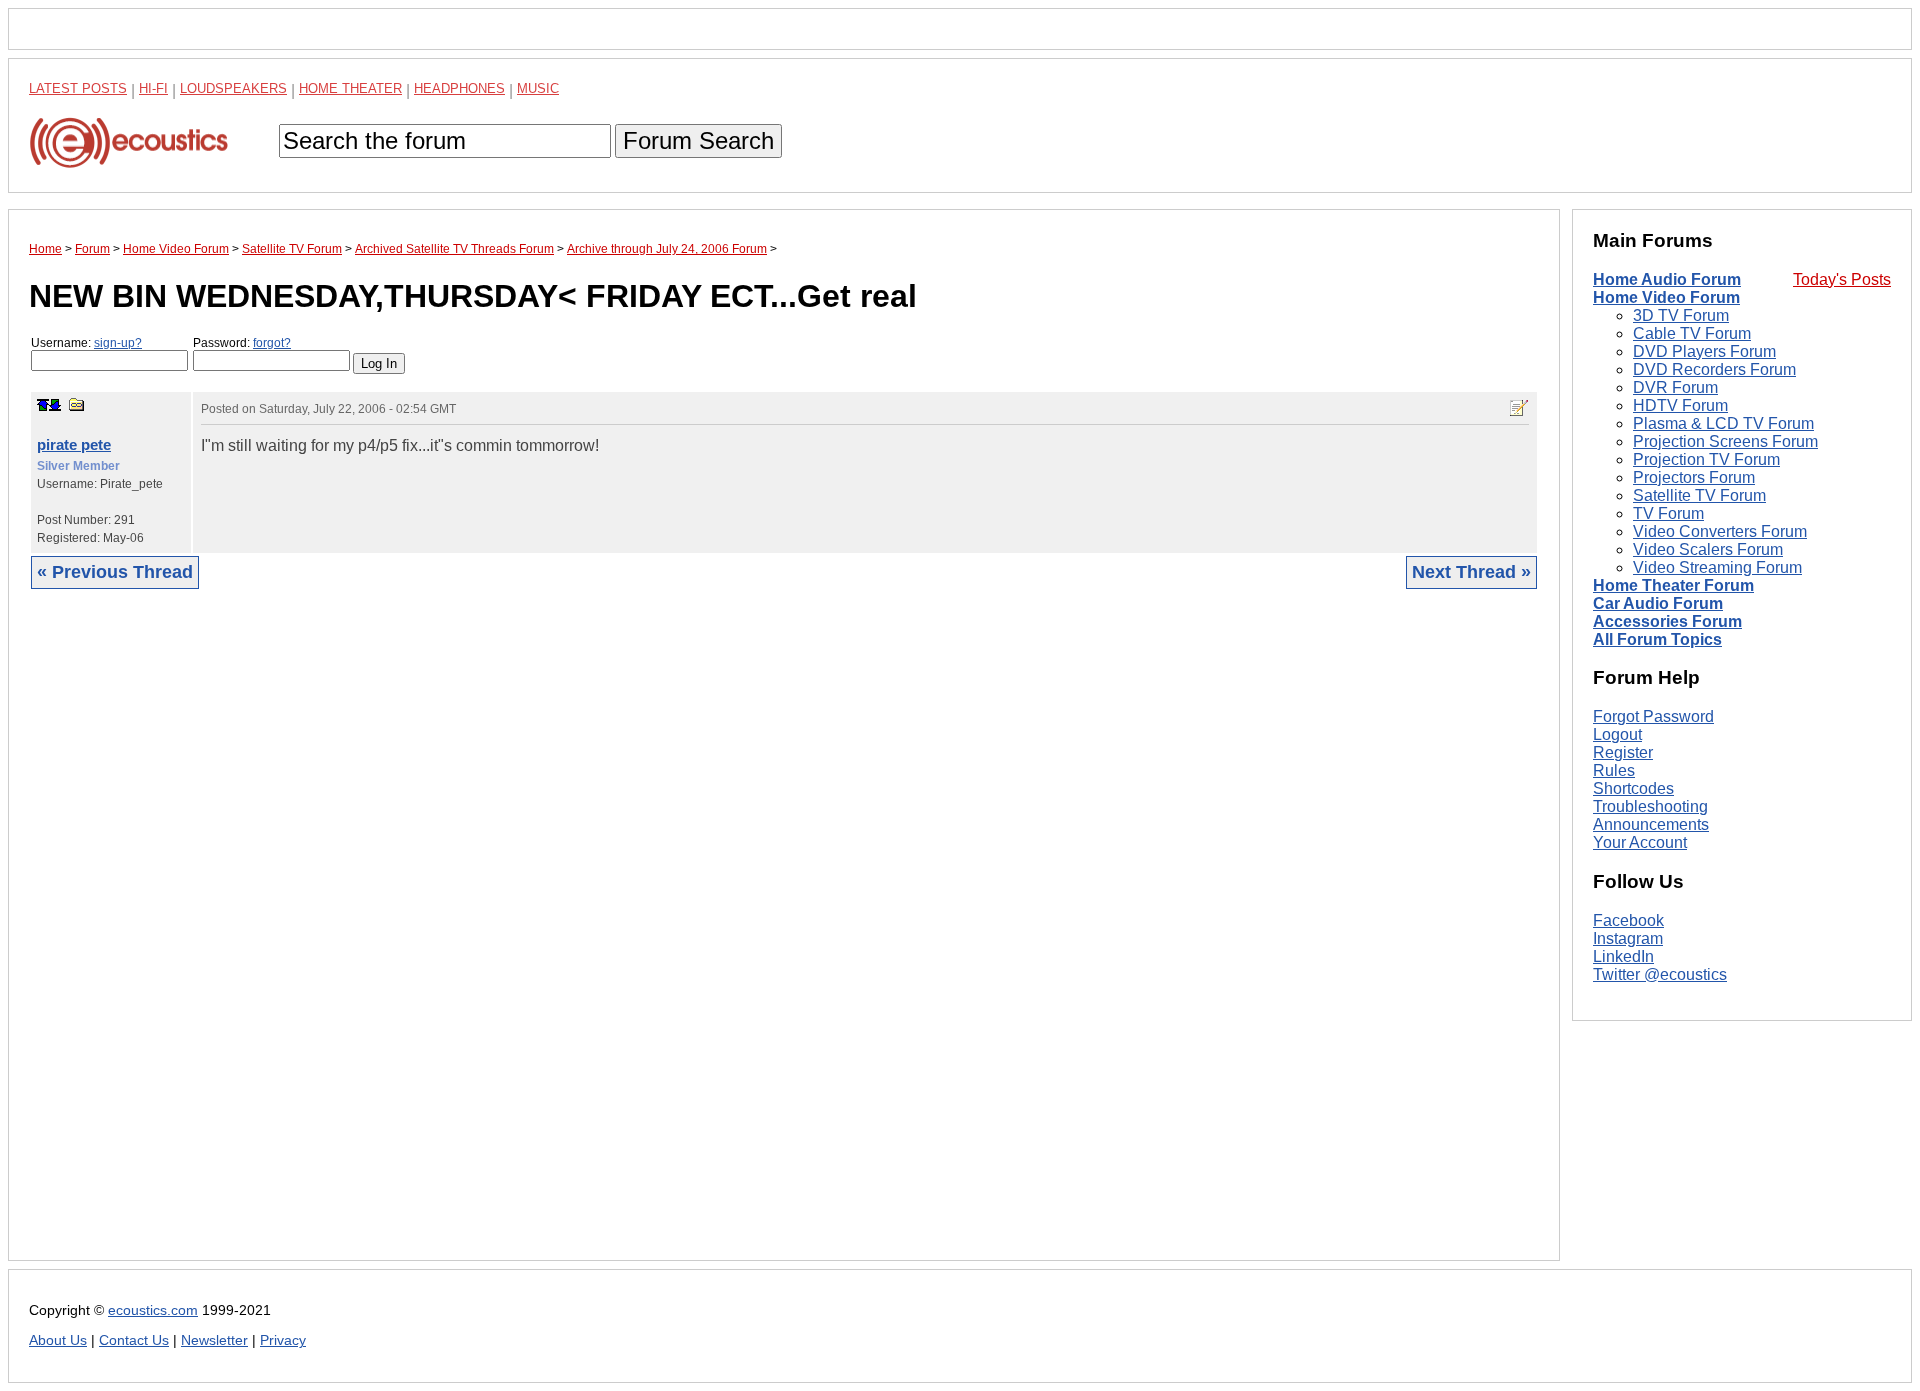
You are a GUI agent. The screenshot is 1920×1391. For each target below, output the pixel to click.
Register (1623, 752)
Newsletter (214, 1340)
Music (538, 88)
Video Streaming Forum (1717, 567)
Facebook (1628, 920)
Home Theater (350, 88)
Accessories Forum (1667, 621)
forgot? (272, 343)
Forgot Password (1653, 716)
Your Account (1640, 842)
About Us (58, 1340)
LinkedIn (1623, 956)
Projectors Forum (1694, 477)
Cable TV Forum (1692, 333)
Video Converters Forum (1720, 531)
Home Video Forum (1666, 297)
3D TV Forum (1681, 315)
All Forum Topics (1657, 639)
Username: (86, 343)
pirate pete (74, 444)
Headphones (459, 88)
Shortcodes (1633, 788)
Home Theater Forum (1673, 585)
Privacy (283, 1340)
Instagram (1628, 938)
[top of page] (43, 405)
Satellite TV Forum (1699, 495)
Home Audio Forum (1667, 279)
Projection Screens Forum (1725, 441)
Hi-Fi (153, 88)
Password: (242, 343)
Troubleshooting (1650, 806)
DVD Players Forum (1704, 351)
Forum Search (698, 140)
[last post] (55, 405)
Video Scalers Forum (1708, 549)
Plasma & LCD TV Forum (1723, 423)
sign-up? (118, 343)
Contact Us (134, 1340)
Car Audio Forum (1658, 603)
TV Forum (1668, 513)
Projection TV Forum (1706, 459)
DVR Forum (1675, 387)
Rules (1614, 770)
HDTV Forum (1680, 405)
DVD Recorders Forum (1714, 369)
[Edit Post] (1519, 408)
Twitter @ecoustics (1660, 974)
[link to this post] (77, 404)
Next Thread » (1471, 572)
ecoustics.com (153, 1310)
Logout (1617, 734)
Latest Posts (78, 88)
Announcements (1651, 824)
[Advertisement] (629, 940)
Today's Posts (1842, 279)
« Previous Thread (115, 572)
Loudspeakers (233, 88)
